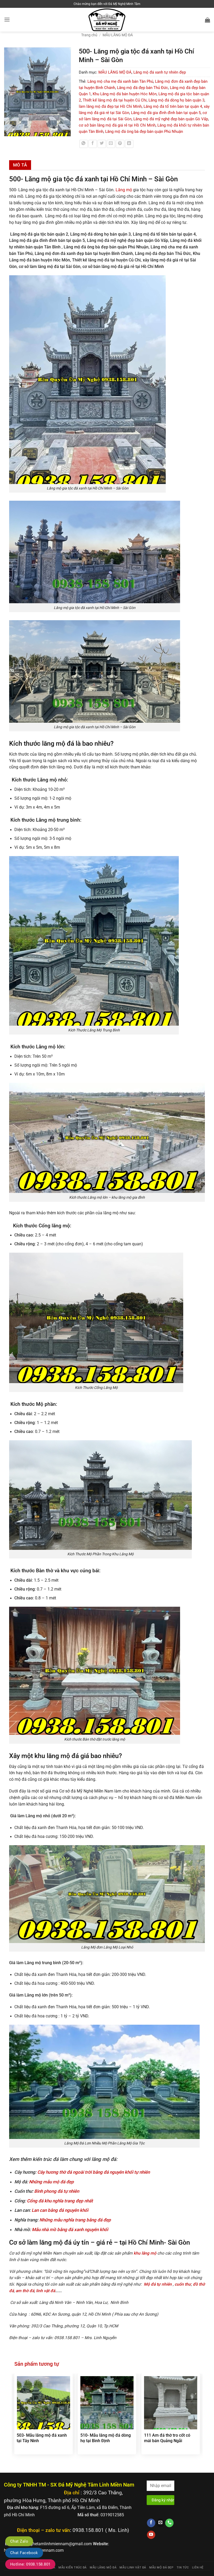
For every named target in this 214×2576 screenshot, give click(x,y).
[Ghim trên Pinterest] (120, 144)
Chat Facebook (24, 2553)
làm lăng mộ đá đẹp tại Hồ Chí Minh (110, 106)
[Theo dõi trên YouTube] (151, 2535)
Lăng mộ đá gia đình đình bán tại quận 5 (166, 113)
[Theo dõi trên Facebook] (151, 2523)
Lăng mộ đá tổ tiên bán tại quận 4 (173, 106)
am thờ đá (25, 2291)
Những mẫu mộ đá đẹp (51, 2182)
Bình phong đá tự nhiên (57, 2191)
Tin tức (183, 2568)
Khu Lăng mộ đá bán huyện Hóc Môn (125, 94)
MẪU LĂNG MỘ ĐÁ (118, 35)
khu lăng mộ (144, 2253)
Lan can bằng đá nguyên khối (60, 2210)
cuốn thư (183, 2284)
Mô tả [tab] (20, 165)
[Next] (200, 2420)
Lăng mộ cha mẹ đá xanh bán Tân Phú (120, 81)
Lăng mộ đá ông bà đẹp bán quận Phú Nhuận (144, 132)
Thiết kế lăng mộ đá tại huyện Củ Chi (115, 100)
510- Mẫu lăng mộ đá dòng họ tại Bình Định (106, 2438)
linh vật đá (46, 2291)
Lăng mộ (124, 190)
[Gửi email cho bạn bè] (111, 144)
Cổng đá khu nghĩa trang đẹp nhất (60, 2201)
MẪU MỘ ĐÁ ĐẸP (161, 2568)
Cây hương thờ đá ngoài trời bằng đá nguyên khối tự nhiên (94, 2172)
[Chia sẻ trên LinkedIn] (129, 144)
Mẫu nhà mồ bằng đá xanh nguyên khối (70, 2230)
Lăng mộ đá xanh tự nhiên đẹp (160, 72)
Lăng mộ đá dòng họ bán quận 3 (176, 100)
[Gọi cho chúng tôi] (169, 2523)
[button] (7, 20)
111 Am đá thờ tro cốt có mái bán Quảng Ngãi (167, 2438)
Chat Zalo (19, 2541)
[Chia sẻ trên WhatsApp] (84, 144)
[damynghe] (107, 20)
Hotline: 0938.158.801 (30, 2564)
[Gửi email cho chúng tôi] (160, 2523)
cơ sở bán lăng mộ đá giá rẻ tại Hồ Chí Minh (117, 125)
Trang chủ (89, 35)
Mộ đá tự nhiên (158, 2284)
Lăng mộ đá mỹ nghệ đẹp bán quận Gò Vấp (171, 119)
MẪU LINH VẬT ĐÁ (133, 2568)
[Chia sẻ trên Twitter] (102, 144)
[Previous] (15, 2420)
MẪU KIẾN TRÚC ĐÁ (73, 2568)
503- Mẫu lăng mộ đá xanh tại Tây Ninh (42, 2438)
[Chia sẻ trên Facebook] (93, 144)
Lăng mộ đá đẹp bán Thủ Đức (142, 88)
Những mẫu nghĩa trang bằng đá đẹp (75, 2220)
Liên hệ (198, 2568)
